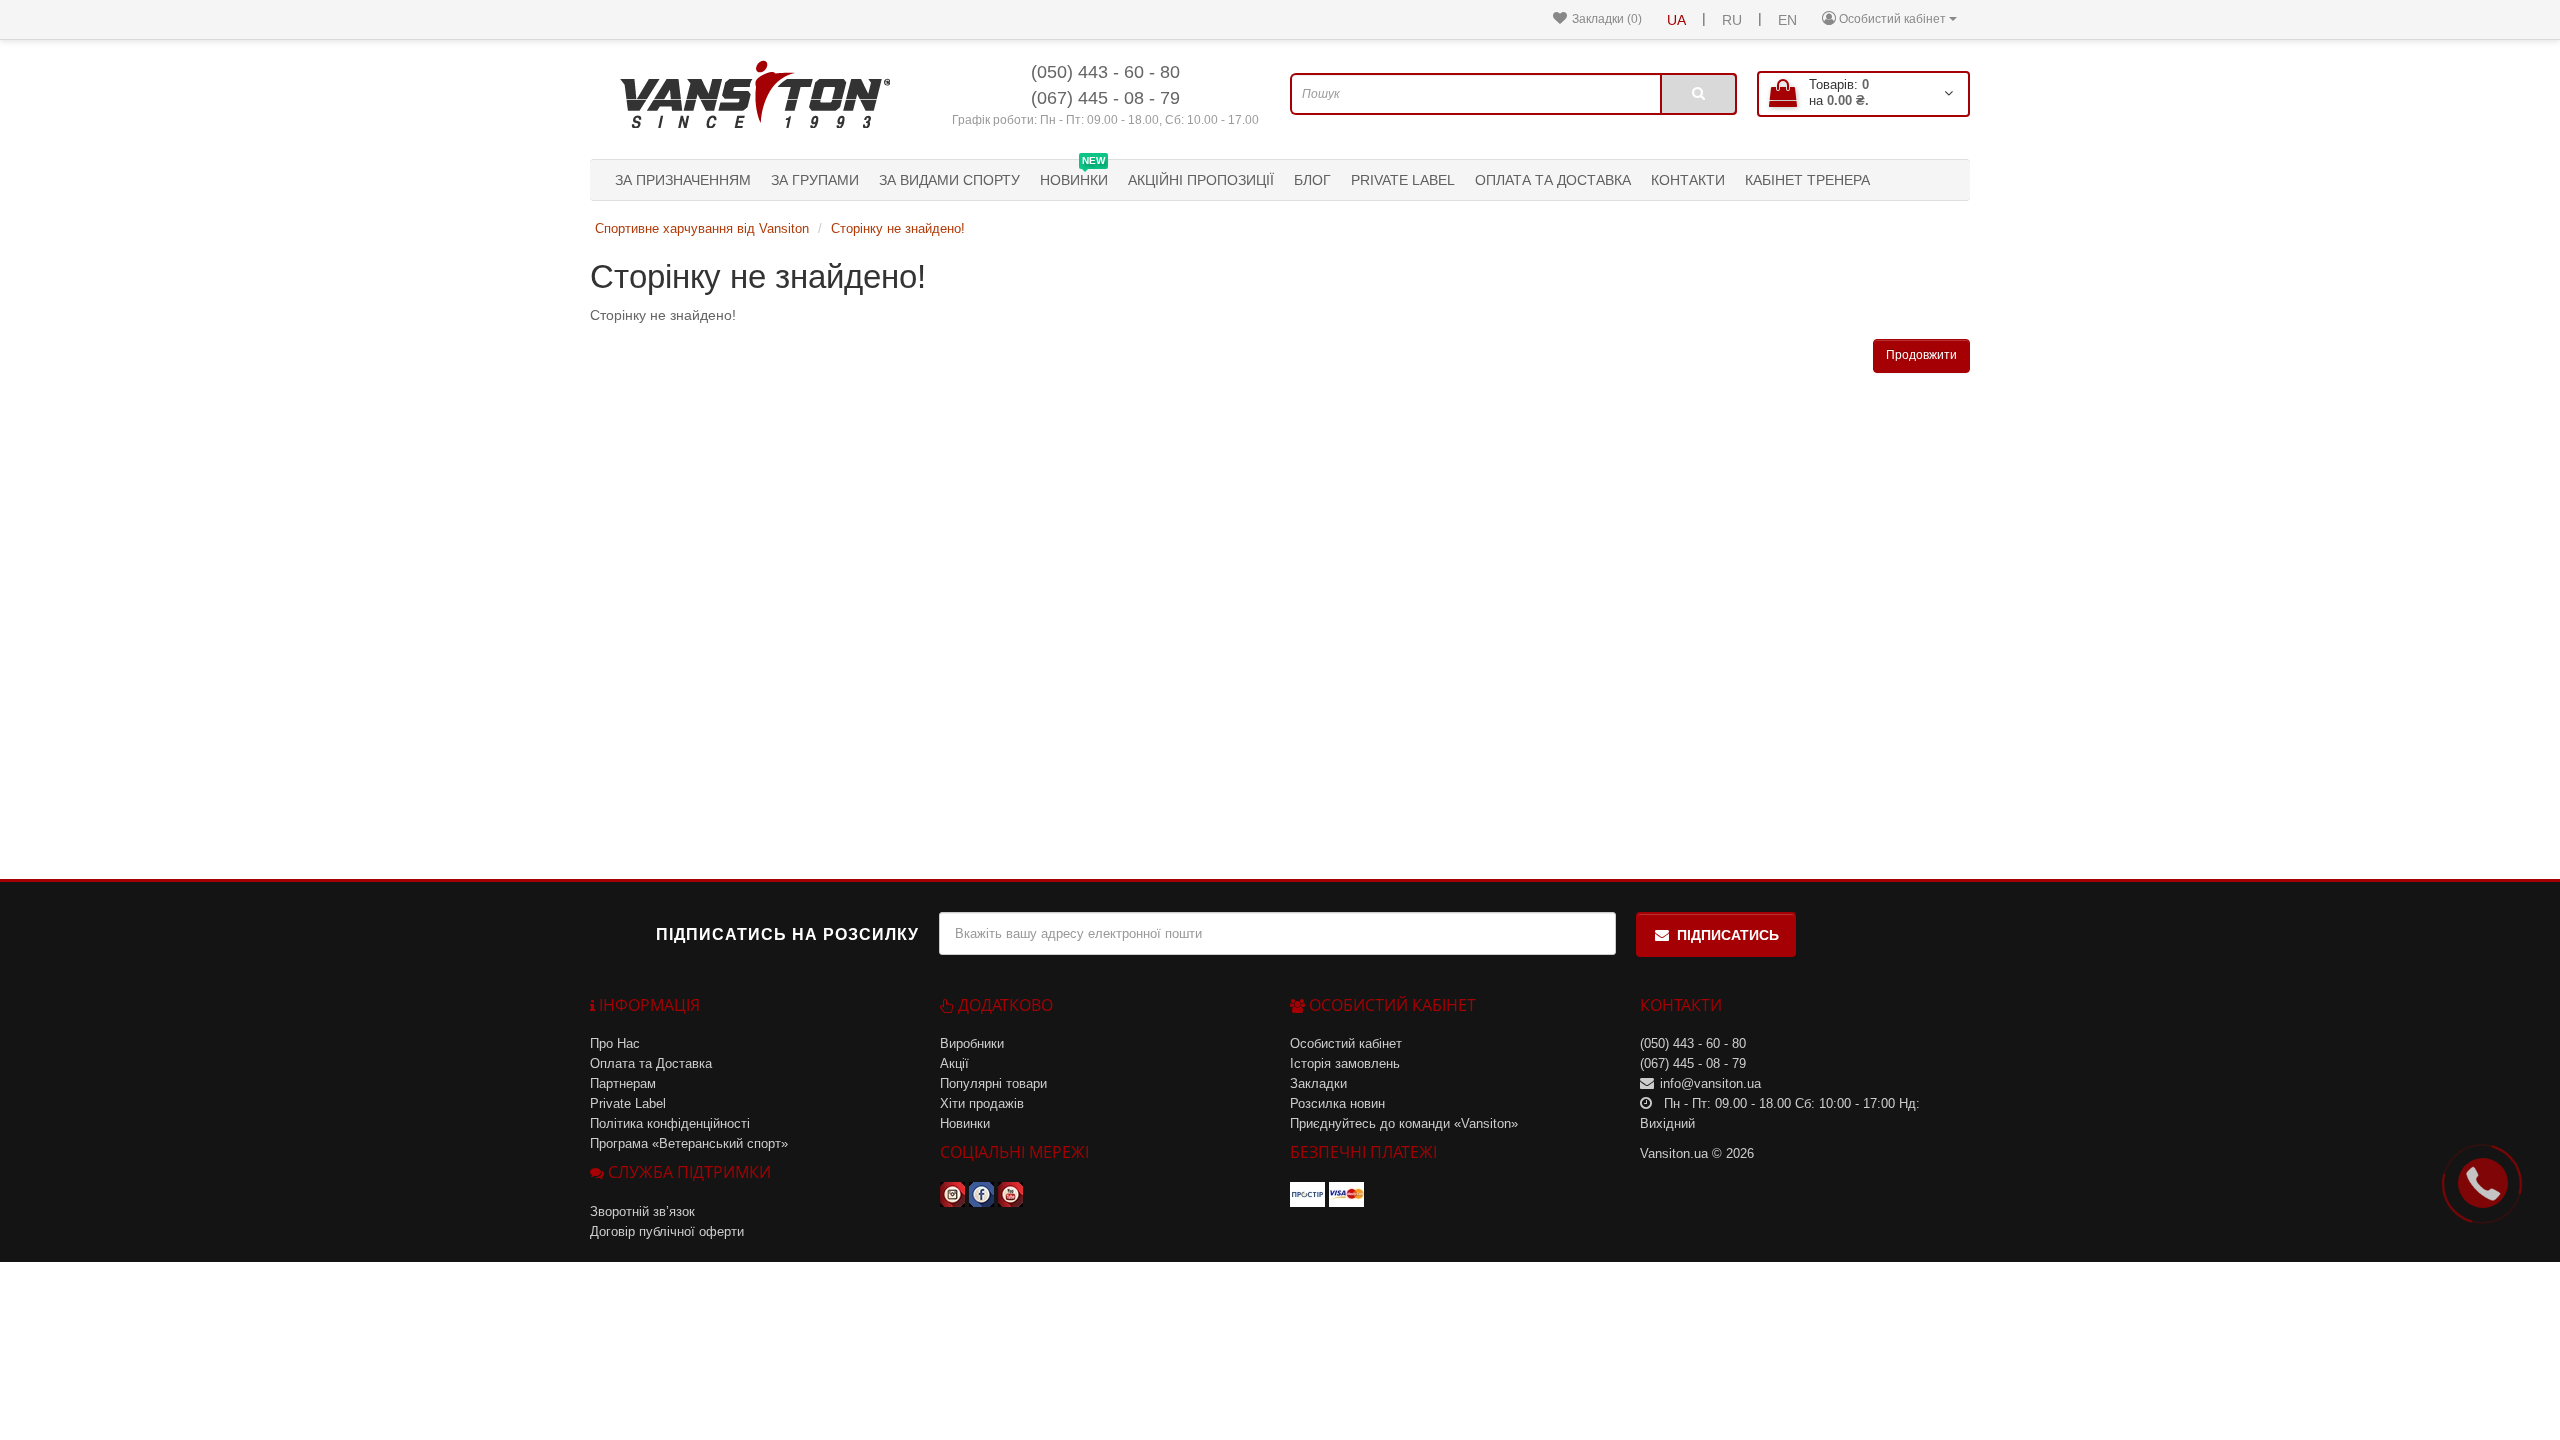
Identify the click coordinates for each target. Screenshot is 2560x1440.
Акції (954, 1063)
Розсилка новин (1337, 1103)
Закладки (1318, 1083)
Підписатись (1728, 935)
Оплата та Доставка (1553, 180)
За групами (815, 180)
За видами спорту (949, 180)
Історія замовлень (1345, 1063)
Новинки (1074, 174)
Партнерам (623, 1083)
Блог (1312, 180)
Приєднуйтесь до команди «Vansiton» (1404, 1123)
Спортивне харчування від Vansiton (702, 228)
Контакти (1688, 180)
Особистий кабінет (1346, 1043)
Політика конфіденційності (670, 1123)
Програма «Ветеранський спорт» (689, 1143)
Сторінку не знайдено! (898, 228)
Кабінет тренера (1807, 180)
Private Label (1403, 180)
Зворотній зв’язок (642, 1211)
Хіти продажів (982, 1103)
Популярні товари (993, 1083)
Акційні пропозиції (1201, 180)
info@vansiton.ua (1710, 1083)
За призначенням (683, 180)
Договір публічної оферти (667, 1231)
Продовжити (1921, 355)
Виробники (972, 1043)
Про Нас (615, 1043)
